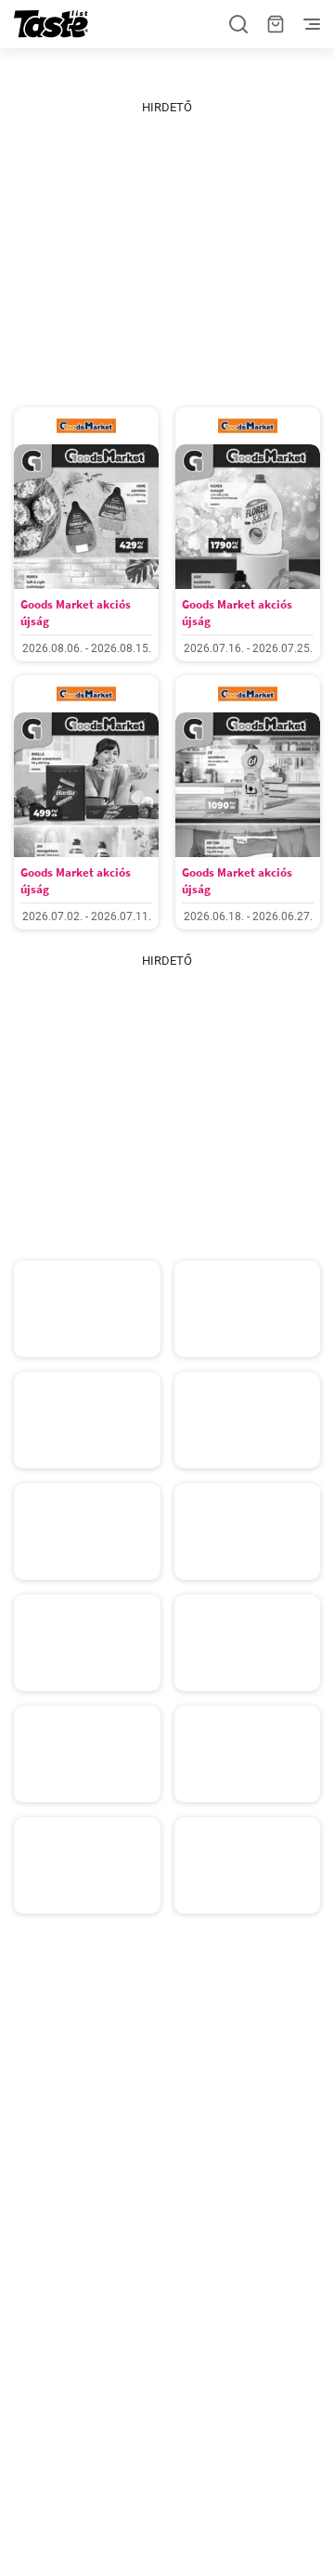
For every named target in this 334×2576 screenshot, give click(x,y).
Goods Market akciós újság (76, 613)
